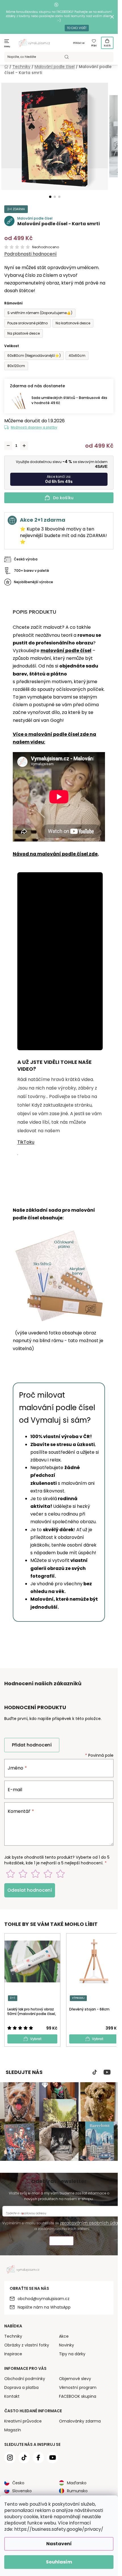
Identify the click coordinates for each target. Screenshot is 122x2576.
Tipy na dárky (72, 2354)
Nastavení (59, 2544)
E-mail (15, 1790)
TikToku (26, 1142)
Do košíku (63, 498)
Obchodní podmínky (25, 2379)
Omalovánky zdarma (80, 2421)
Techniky (13, 2336)
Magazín (13, 2430)
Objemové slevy (75, 2379)
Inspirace (13, 2354)
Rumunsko (77, 2491)
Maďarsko (77, 2483)
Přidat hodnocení (32, 1745)
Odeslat (61, 2242)
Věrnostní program (78, 2387)
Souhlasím (59, 2562)
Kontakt (12, 2396)
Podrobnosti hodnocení (30, 254)
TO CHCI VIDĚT (77, 28)
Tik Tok (95, 2072)
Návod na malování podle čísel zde (55, 854)
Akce (64, 2336)
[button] (50, 197)
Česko (18, 2483)
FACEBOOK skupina (78, 2396)
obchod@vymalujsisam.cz (44, 2299)
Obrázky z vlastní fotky (27, 2345)
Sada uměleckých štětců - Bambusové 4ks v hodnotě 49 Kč (69, 400)
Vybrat (36, 2039)
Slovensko (22, 2491)
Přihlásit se (79, 43)
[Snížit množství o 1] (8, 446)
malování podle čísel (66, 651)
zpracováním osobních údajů (91, 2223)
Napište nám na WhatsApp (44, 2307)
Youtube (107, 2072)
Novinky (67, 2345)
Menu (7, 47)
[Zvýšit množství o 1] (24, 446)
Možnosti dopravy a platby (34, 427)
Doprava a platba (21, 2387)
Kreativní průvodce (23, 2421)
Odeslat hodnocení (30, 1890)
